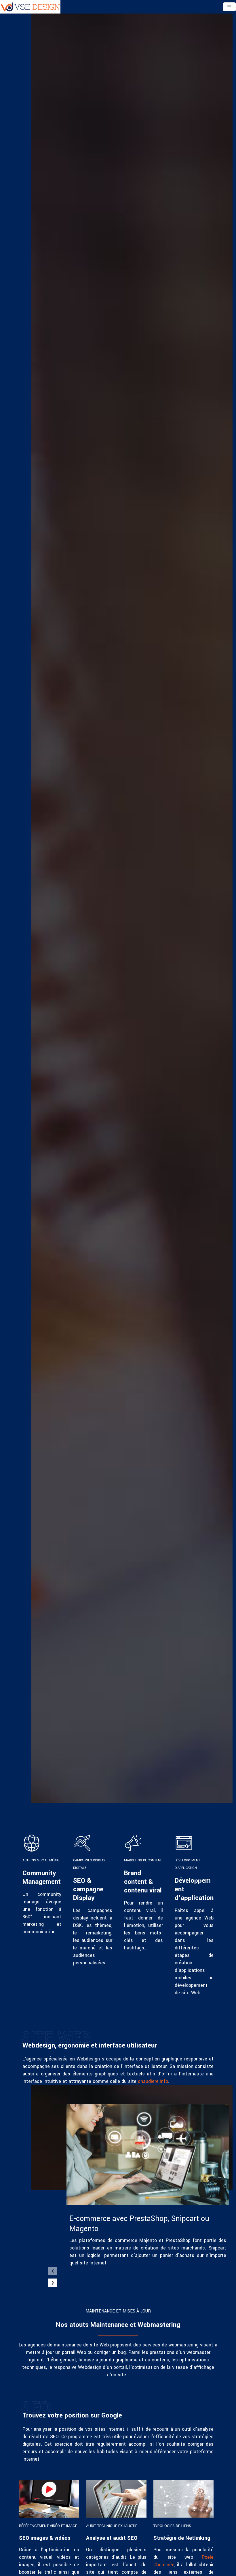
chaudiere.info (153, 2081)
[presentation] (53, 2271)
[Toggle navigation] (229, 7)
